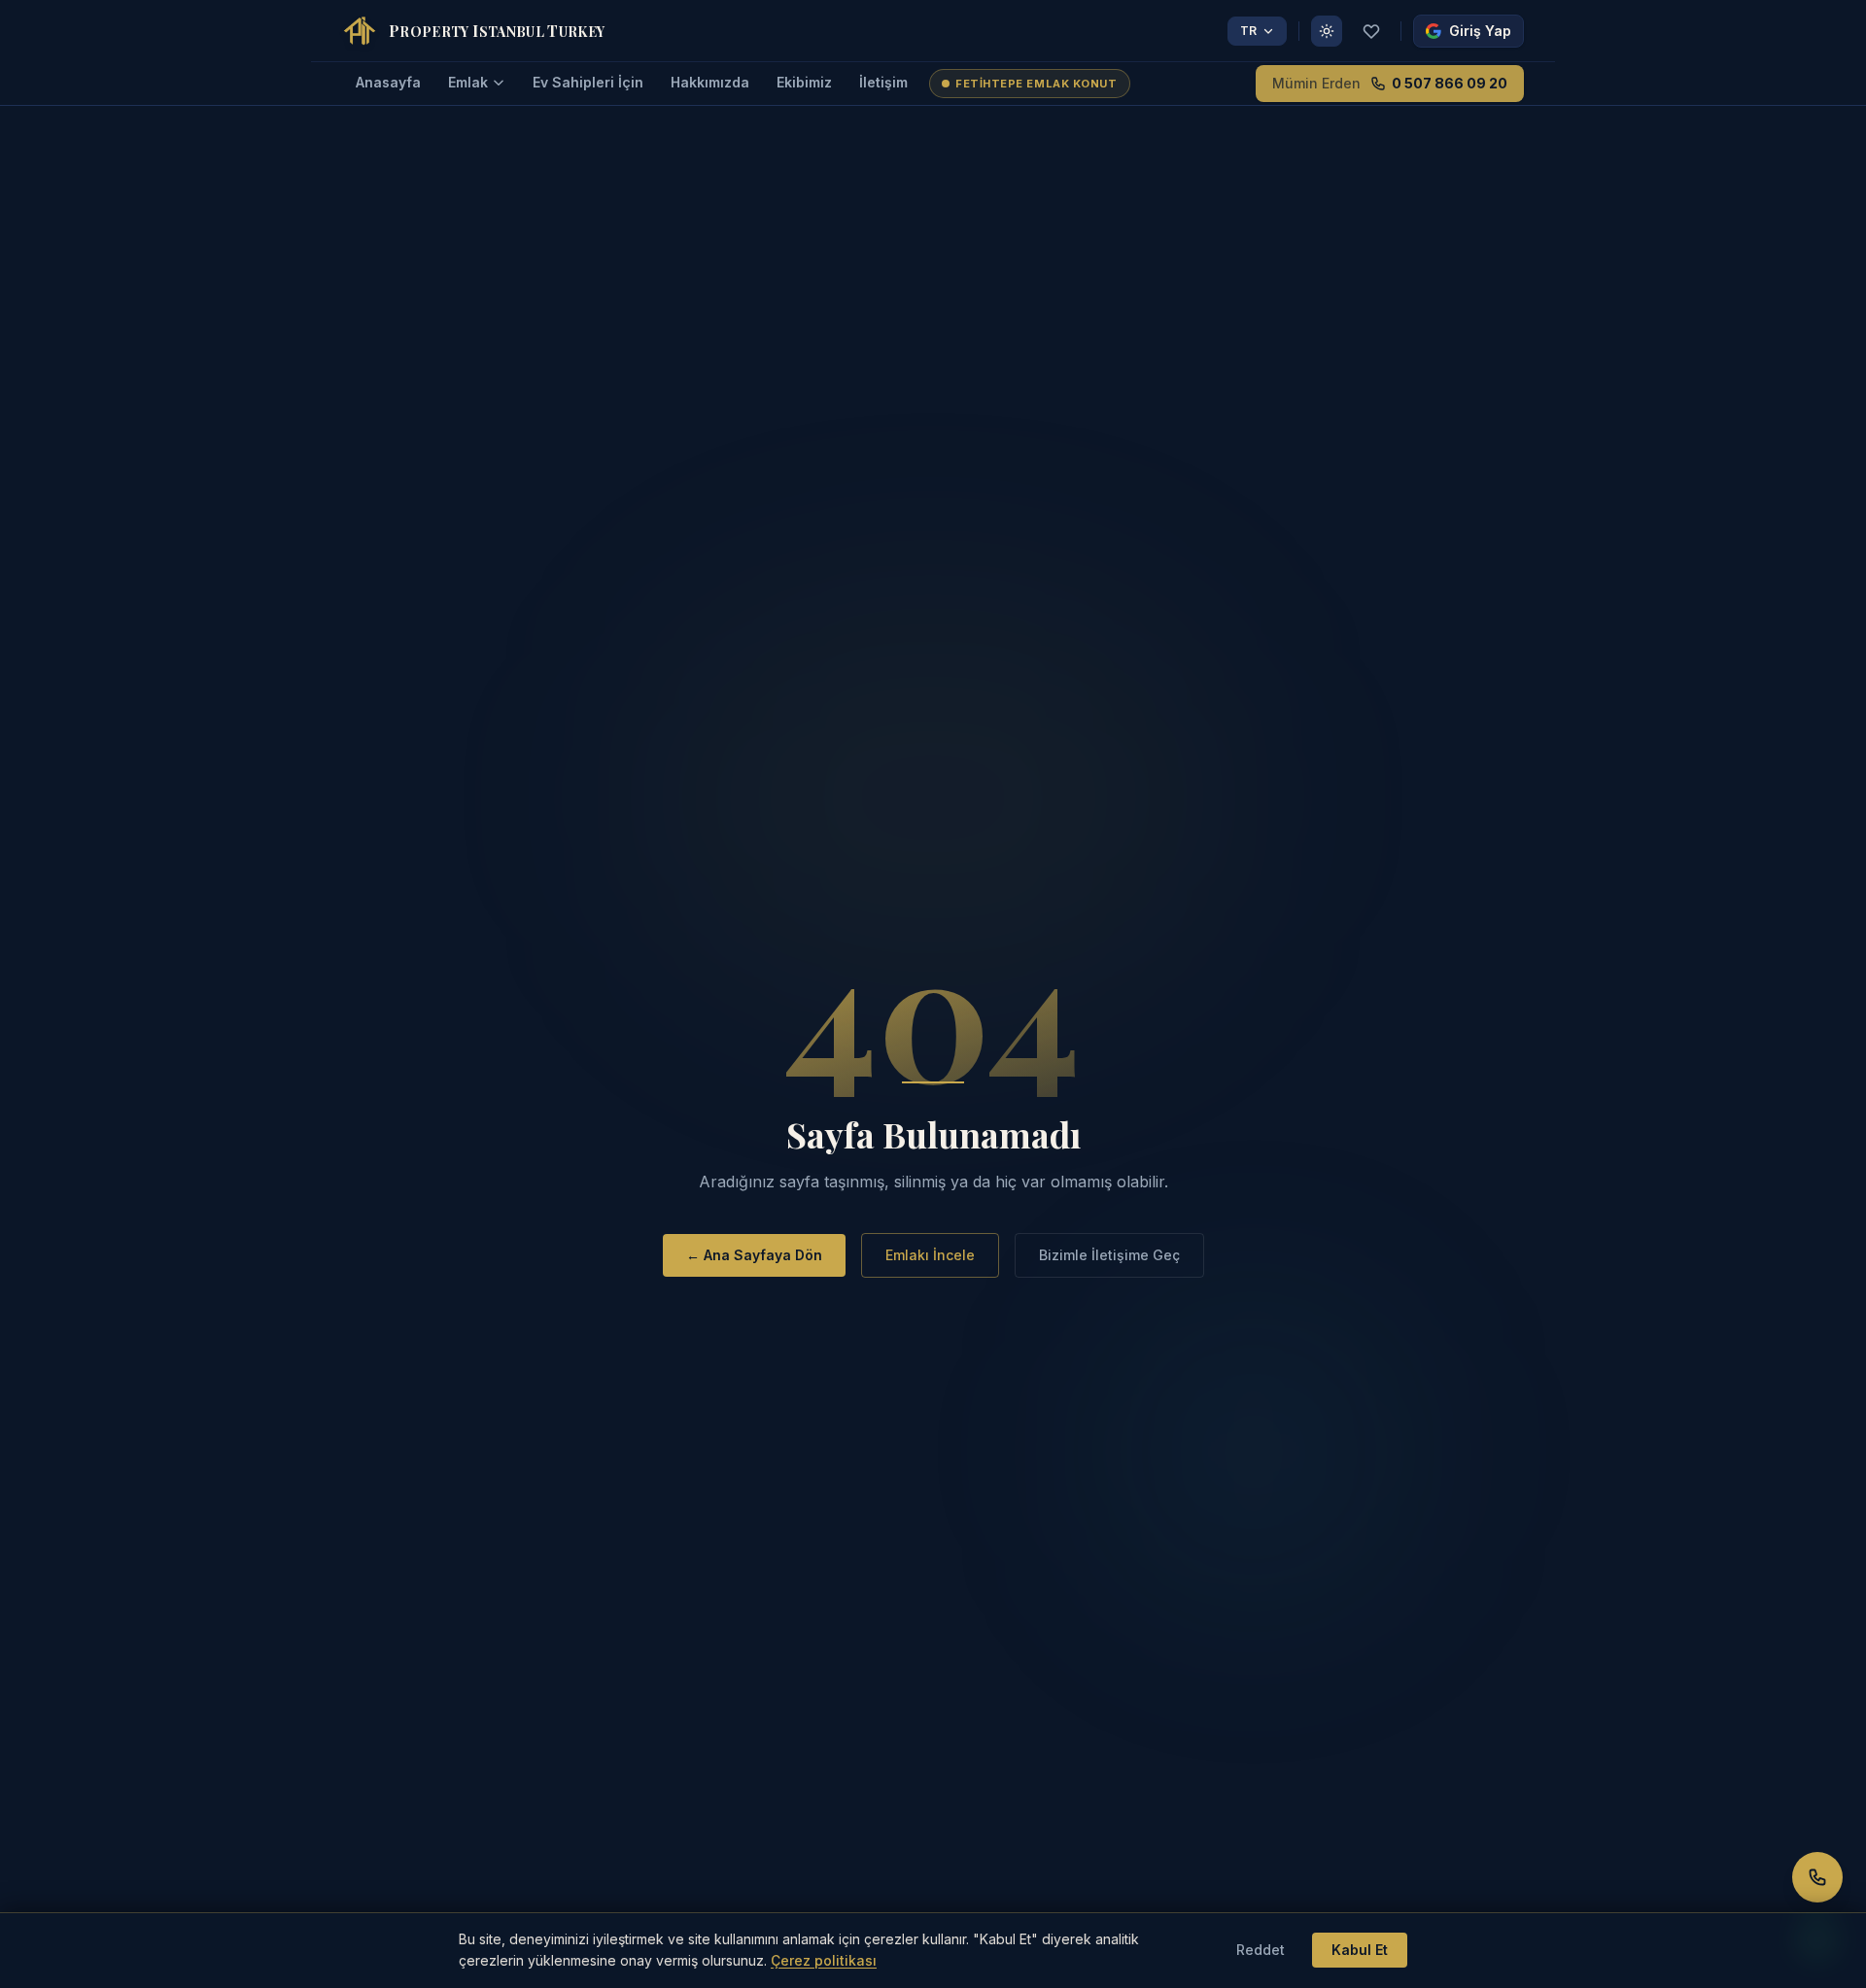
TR (1248, 31)
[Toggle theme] (1327, 31)
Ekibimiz (804, 82)
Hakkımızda (710, 82)
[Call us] (1817, 1877)
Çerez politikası (824, 1960)
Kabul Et (1360, 1950)
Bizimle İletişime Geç (1109, 1255)
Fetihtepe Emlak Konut (1037, 84)
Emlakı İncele (930, 1255)
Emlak (468, 82)
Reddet (1261, 1950)
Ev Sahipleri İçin (588, 82)
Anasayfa (388, 82)
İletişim (883, 82)
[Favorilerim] (1371, 31)
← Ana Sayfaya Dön (754, 1255)
